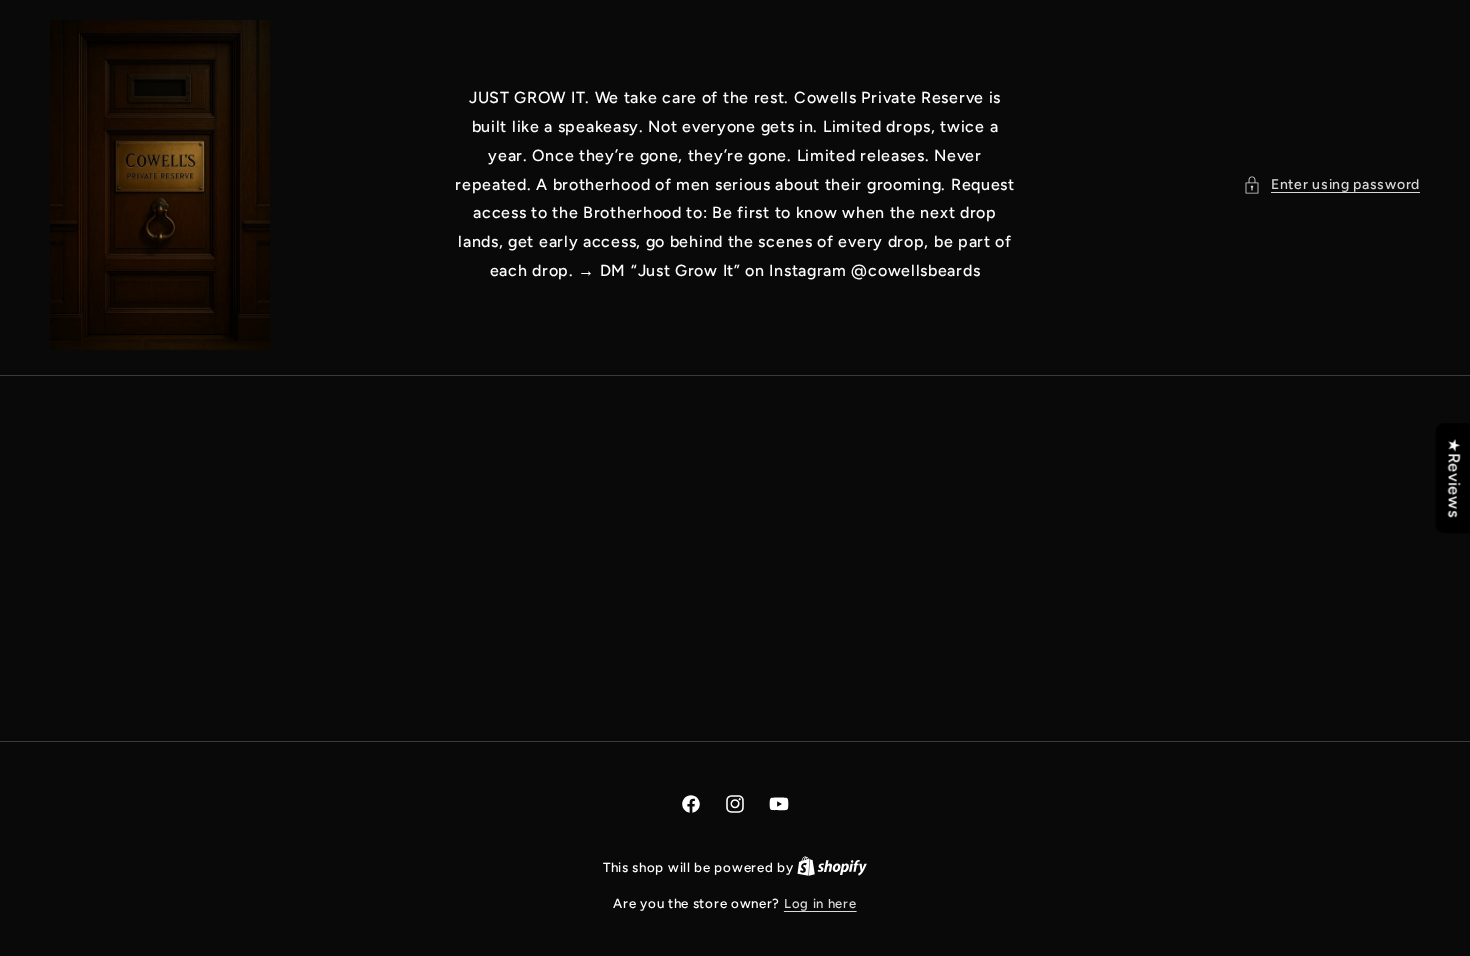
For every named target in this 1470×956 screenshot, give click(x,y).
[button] (1331, 184)
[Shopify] (832, 867)
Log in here (820, 903)
